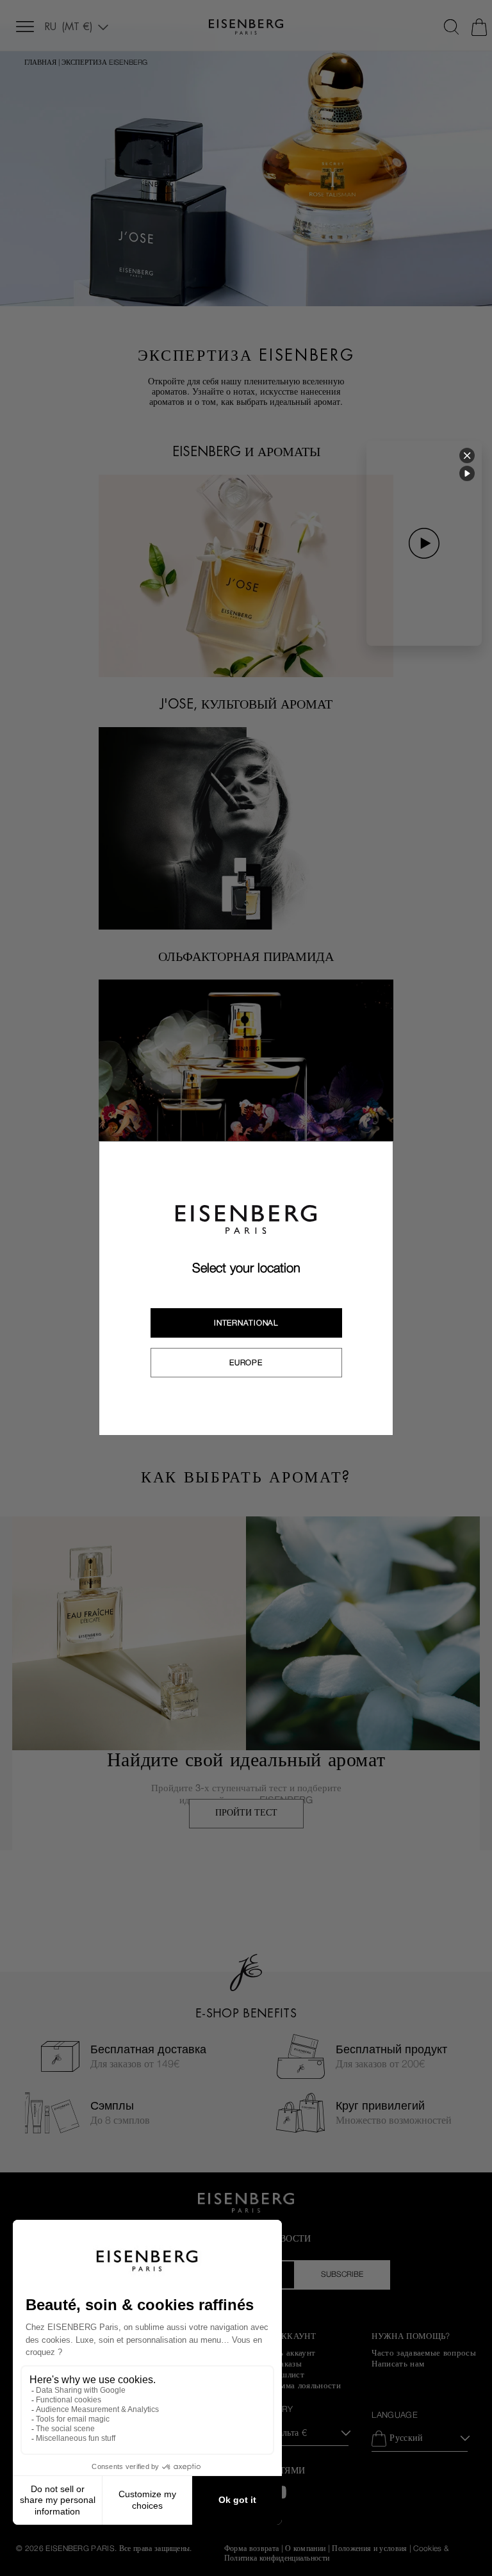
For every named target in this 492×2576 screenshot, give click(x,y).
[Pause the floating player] (467, 473)
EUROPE (246, 1363)
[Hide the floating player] (467, 455)
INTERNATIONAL (246, 1323)
